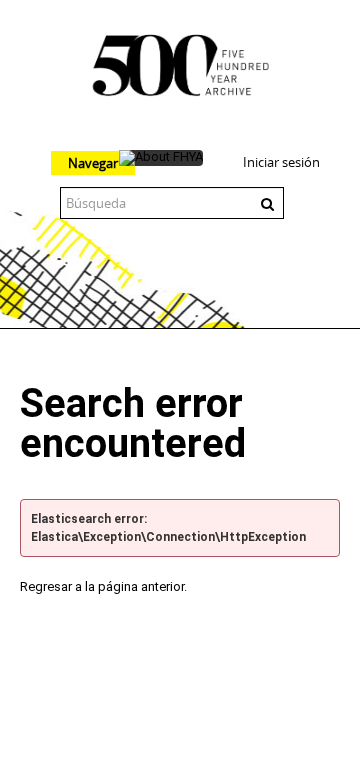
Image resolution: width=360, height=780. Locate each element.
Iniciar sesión (281, 162)
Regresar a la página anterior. (103, 586)
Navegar (93, 163)
